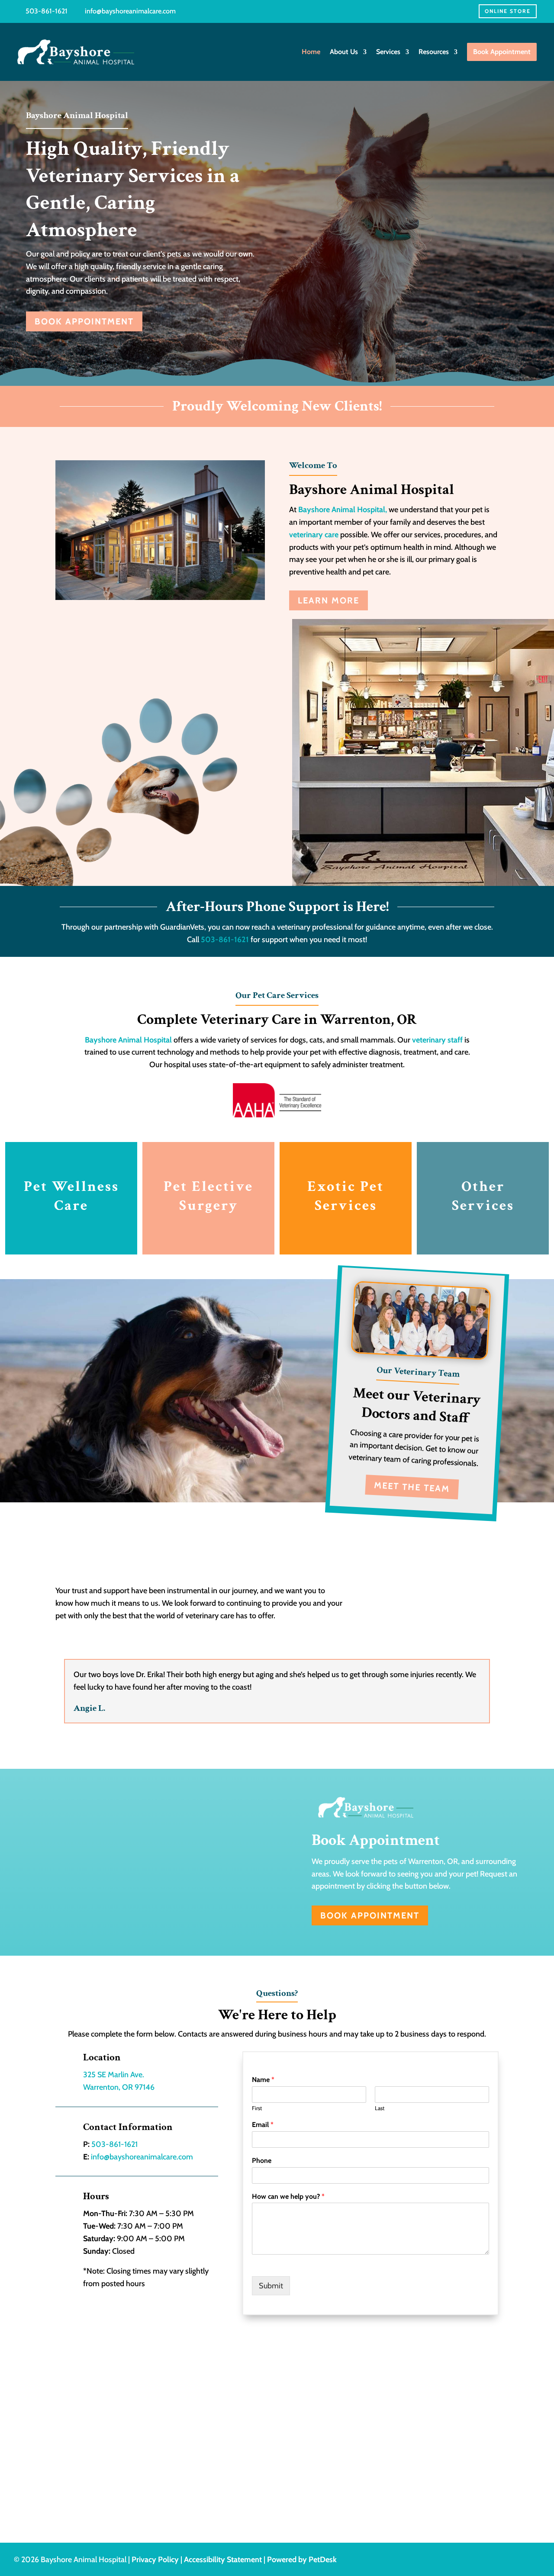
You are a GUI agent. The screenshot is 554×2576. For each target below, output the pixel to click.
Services (388, 52)
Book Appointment (84, 321)
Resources (434, 52)
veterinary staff (437, 1040)
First (257, 2108)
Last (380, 2108)
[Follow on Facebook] (516, 2560)
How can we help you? (288, 2196)
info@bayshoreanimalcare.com (130, 11)
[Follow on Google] (533, 2560)
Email (263, 2125)
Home (311, 52)
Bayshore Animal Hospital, (343, 510)
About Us (344, 52)
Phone (262, 2161)
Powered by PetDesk (302, 2560)
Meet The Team (412, 1487)
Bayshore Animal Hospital (128, 1040)
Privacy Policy (155, 2560)
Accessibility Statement (223, 2560)
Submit (271, 2286)
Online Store (508, 11)
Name (263, 2080)
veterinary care (314, 535)
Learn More (329, 600)
